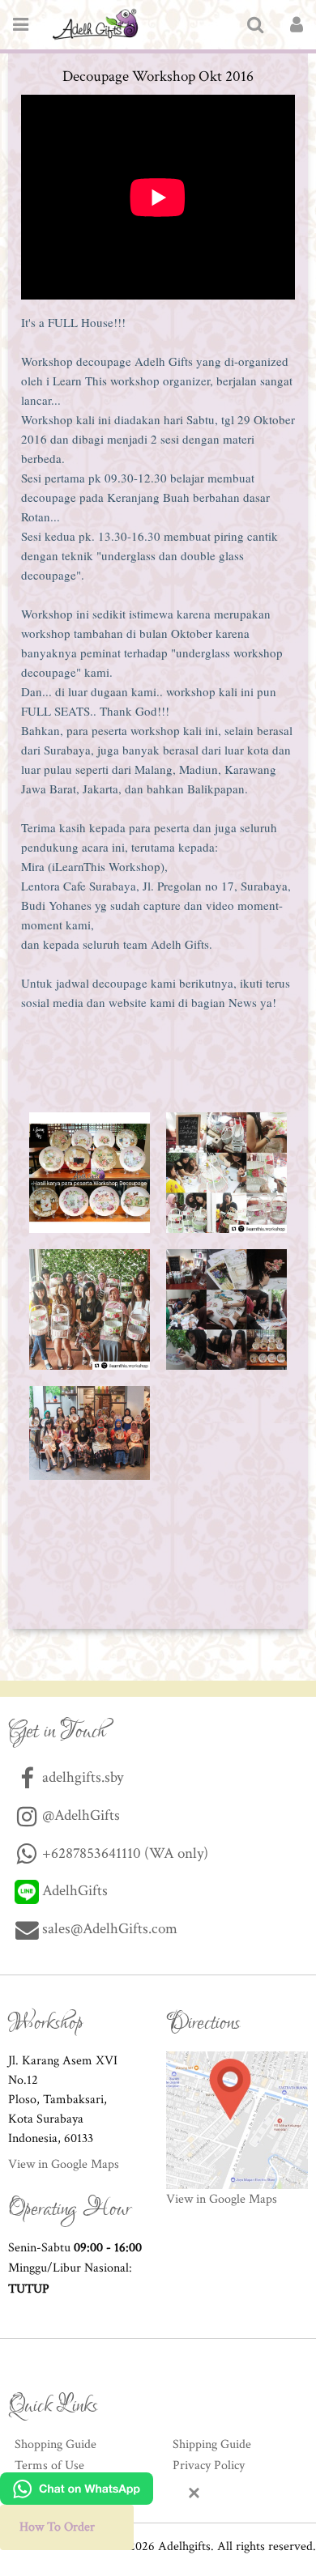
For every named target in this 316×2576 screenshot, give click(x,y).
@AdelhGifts (79, 1815)
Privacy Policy (209, 2465)
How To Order (57, 2527)
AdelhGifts (73, 1891)
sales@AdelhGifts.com (110, 1929)
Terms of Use (49, 2465)
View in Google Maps (64, 2164)
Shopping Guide (56, 2444)
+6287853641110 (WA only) (124, 1853)
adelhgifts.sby (81, 1777)
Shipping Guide (212, 2444)
